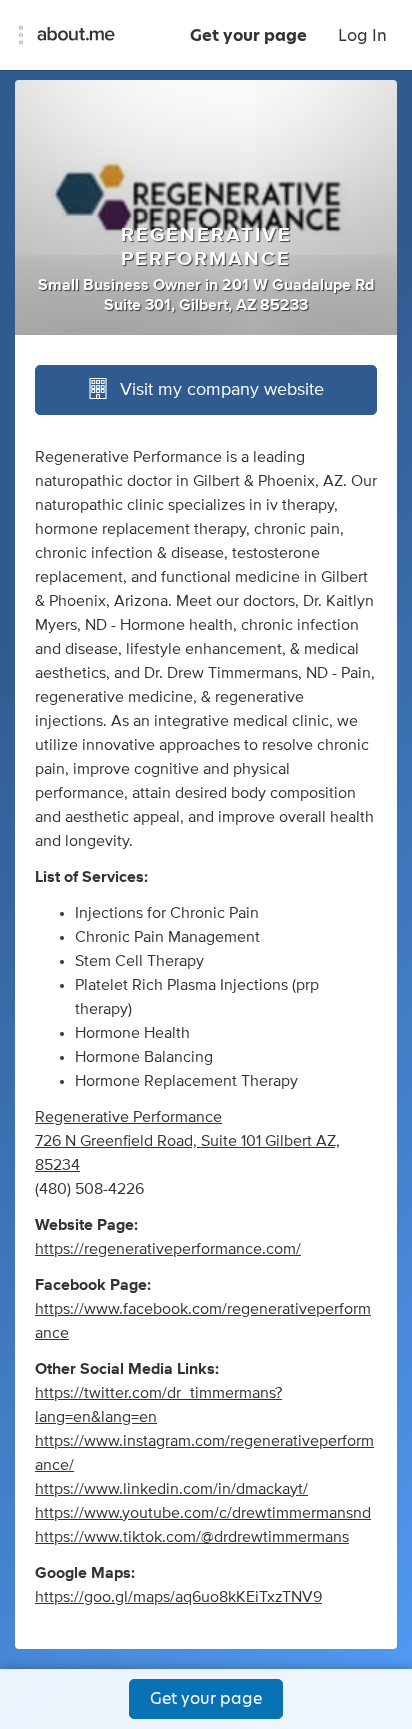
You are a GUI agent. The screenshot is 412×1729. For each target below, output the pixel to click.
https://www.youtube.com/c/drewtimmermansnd (203, 1513)
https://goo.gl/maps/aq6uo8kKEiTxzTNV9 (178, 1597)
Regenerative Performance (128, 1117)
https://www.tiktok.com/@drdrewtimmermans (192, 1537)
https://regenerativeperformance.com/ (168, 1249)
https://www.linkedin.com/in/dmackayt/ (171, 1489)
